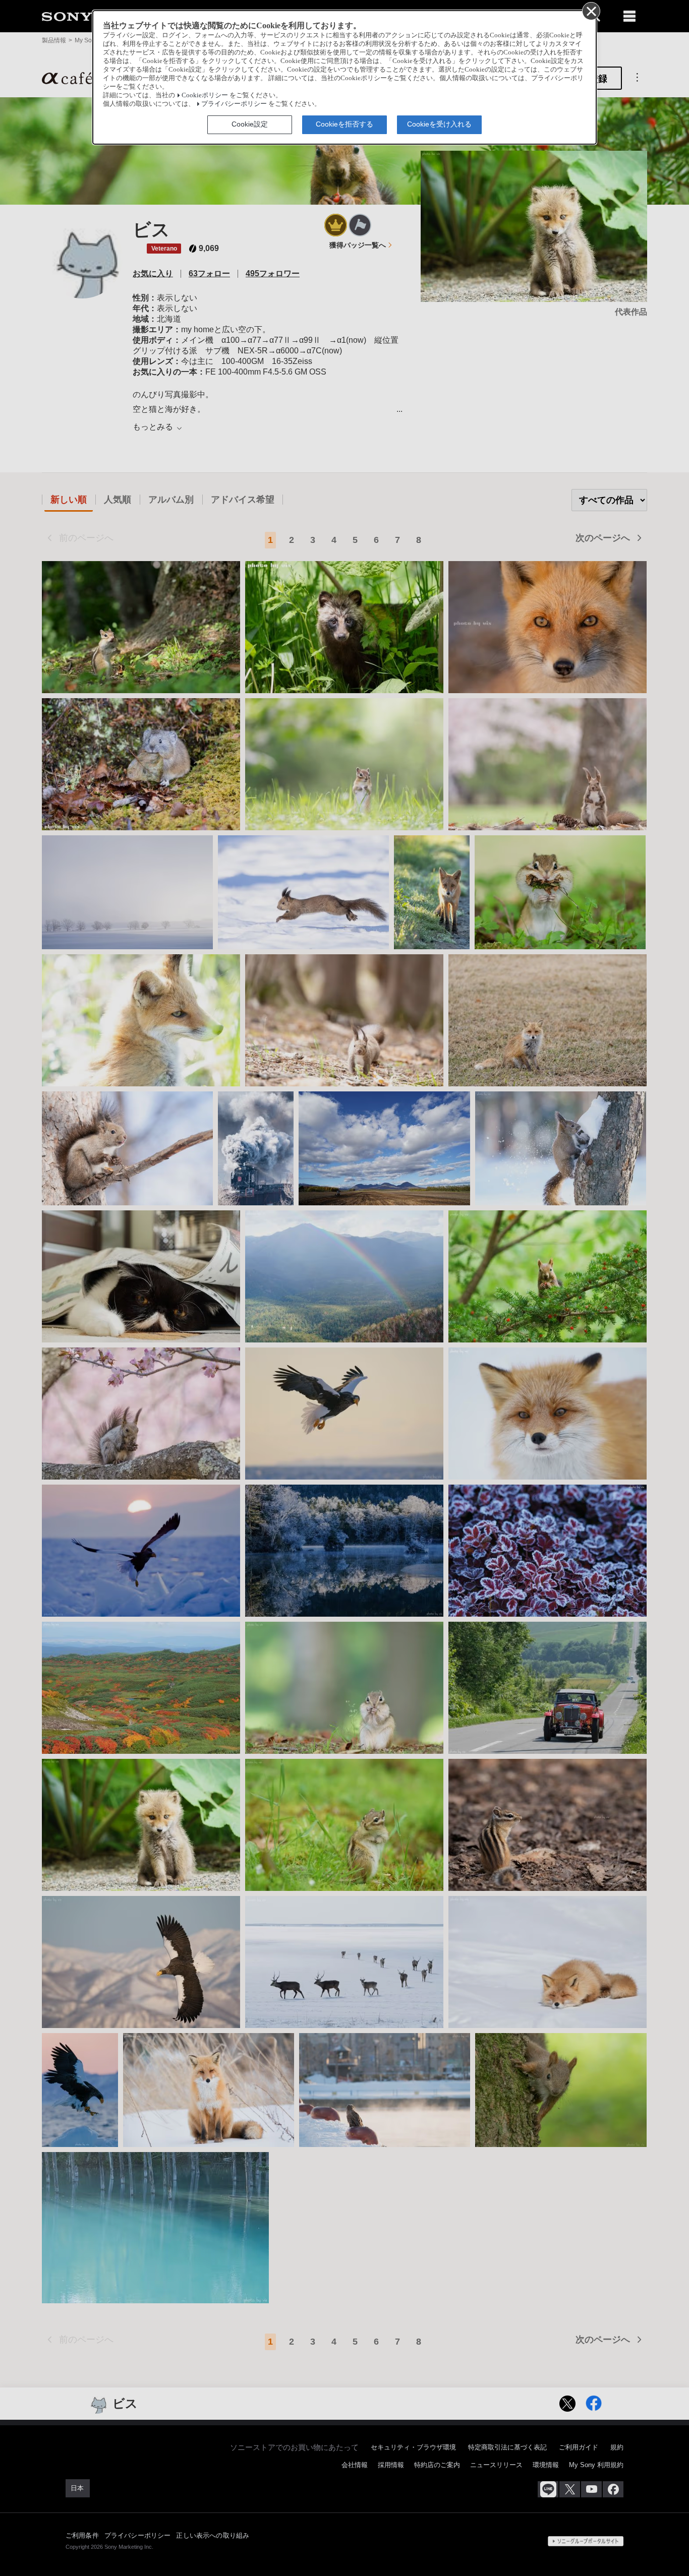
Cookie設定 (250, 124)
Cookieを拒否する (344, 124)
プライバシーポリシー (234, 104)
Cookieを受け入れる (439, 124)
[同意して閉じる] (591, 11)
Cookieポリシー (205, 95)
